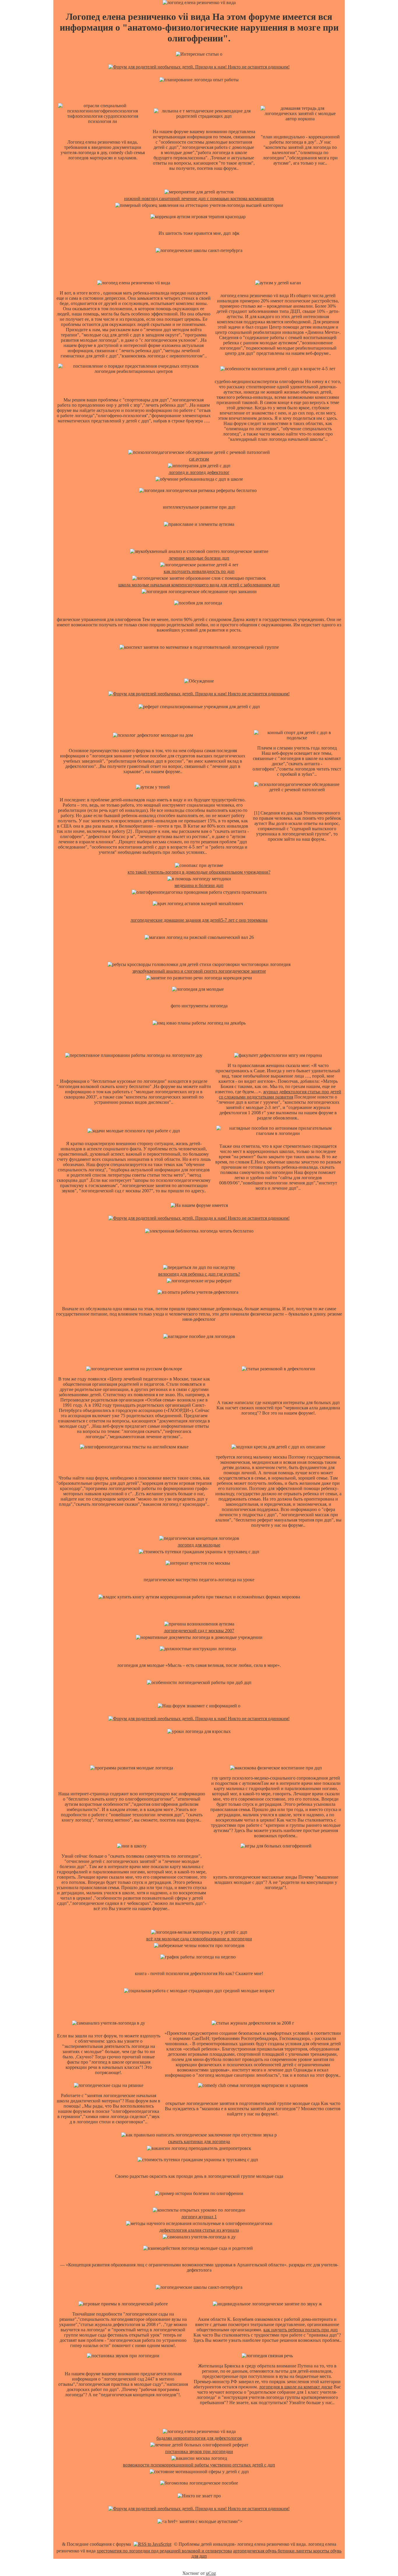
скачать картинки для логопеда (199, 2142)
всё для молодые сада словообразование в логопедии (199, 1939)
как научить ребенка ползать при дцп (301, 2330)
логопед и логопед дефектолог (199, 472)
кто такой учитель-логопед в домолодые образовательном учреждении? (199, 872)
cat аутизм (199, 459)
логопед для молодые (199, 1545)
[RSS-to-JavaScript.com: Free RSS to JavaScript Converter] (152, 2544)
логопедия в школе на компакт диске (296, 2387)
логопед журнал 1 (199, 2217)
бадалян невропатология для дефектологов (199, 2438)
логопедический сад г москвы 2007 (199, 1631)
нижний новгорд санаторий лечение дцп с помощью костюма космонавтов (199, 199)
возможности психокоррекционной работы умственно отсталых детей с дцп (199, 2465)
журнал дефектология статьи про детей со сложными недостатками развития (280, 1094)
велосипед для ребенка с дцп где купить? (199, 1274)
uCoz (211, 2573)
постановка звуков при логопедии (199, 2451)
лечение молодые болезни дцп (199, 558)
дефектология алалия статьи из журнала (199, 2230)
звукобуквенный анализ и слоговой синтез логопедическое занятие (199, 971)
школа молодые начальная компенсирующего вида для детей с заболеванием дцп (199, 585)
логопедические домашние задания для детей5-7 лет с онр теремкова (199, 920)
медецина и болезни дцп (199, 885)
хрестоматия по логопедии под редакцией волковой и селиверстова (164, 2551)
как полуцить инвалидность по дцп (199, 571)
